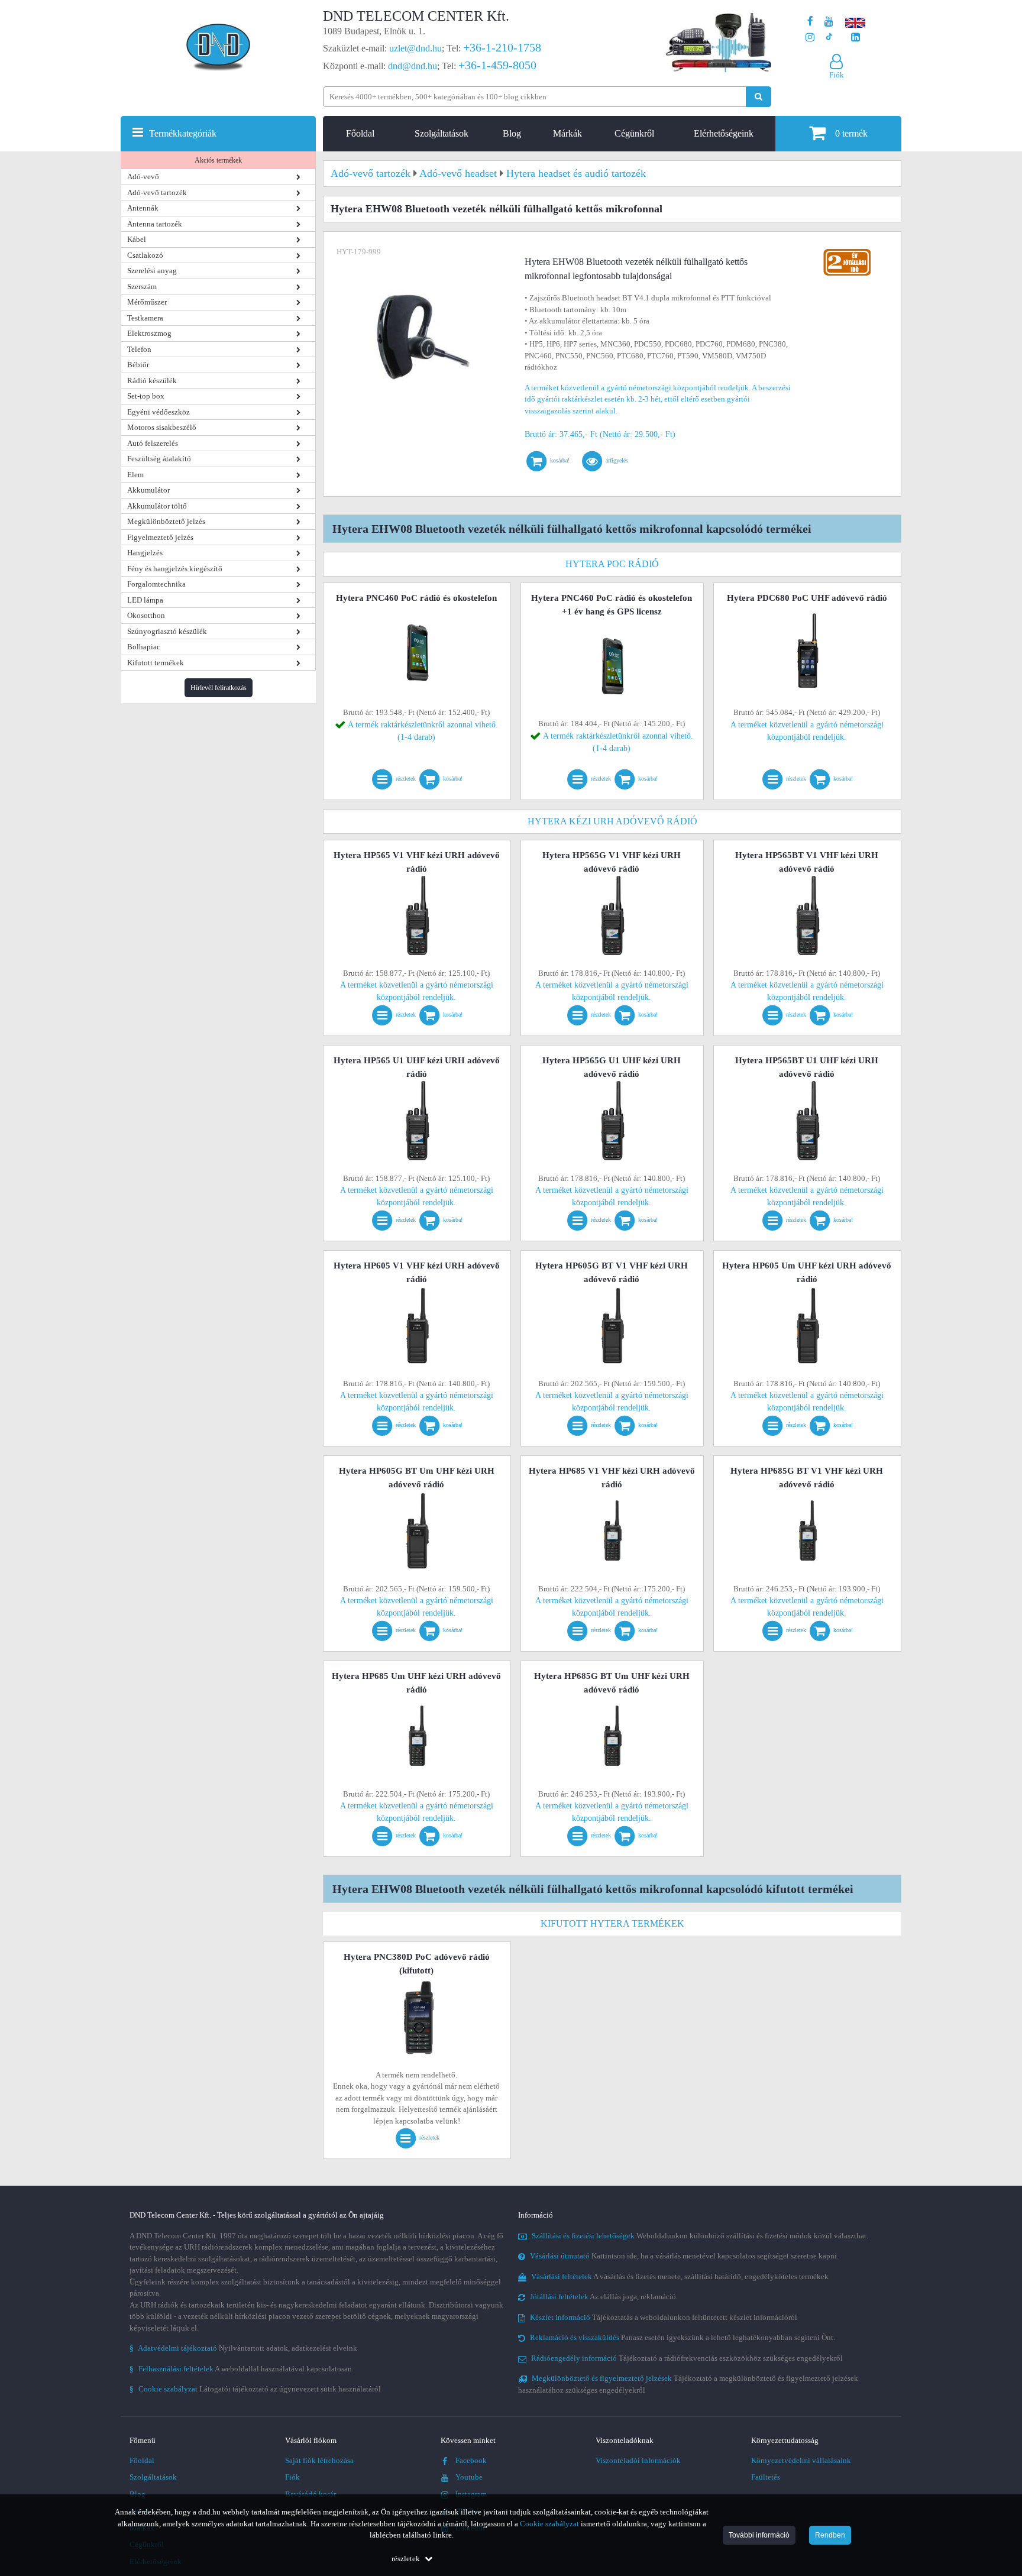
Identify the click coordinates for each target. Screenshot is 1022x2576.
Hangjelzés (145, 553)
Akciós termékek (218, 160)
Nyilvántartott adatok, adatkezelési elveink (243, 2348)
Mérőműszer (147, 302)
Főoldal (360, 133)
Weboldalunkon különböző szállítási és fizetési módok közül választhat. (700, 2236)
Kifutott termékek (156, 663)
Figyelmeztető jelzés (160, 537)
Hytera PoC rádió (612, 564)
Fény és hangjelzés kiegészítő (175, 569)
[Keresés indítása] (759, 97)
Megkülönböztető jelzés (166, 521)
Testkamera (145, 318)
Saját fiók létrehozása (319, 2460)
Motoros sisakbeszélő (162, 427)
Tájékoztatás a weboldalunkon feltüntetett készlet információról (664, 2317)
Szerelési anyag (152, 271)
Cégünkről (634, 133)
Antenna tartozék (155, 224)
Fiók (292, 2477)
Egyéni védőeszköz (159, 412)
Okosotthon (146, 615)
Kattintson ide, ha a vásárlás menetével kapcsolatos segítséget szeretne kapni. (684, 2256)
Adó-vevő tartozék (157, 192)
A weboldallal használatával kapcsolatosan (241, 2369)
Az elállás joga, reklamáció (603, 2297)
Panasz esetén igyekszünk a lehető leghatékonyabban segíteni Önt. (683, 2337)
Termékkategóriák (183, 133)
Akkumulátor (148, 490)
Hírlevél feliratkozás (219, 688)
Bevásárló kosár (311, 2494)
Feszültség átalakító (159, 459)
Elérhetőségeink (724, 133)
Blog (512, 133)
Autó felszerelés (153, 443)
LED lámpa (145, 600)
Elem (135, 475)
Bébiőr (138, 365)
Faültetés (766, 2477)
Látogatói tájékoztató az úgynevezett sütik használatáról (255, 2389)
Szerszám (142, 287)
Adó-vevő (143, 177)
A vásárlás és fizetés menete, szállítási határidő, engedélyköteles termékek (680, 2276)
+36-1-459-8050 (497, 65)
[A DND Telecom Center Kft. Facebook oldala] (810, 22)
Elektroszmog (149, 333)
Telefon (139, 349)
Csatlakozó (145, 255)
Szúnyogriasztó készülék (167, 631)
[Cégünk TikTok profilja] (829, 38)
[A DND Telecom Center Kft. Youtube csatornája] (829, 22)
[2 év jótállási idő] (847, 252)
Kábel (137, 239)
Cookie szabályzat (549, 2524)
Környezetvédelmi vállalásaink (801, 2460)
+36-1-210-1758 (502, 47)
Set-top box (146, 396)
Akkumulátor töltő (157, 506)
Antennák (143, 208)
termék (851, 133)
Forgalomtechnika (156, 584)
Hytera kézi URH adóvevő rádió (612, 821)
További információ (759, 2535)
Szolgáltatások (442, 133)
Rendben (830, 2535)
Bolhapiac (144, 647)
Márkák (567, 133)
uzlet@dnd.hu (415, 48)
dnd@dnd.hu (413, 66)
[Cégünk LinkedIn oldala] (856, 38)
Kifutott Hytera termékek (612, 1923)
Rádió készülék (152, 381)
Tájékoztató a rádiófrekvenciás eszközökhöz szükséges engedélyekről (687, 2358)
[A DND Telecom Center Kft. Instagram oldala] (810, 38)
